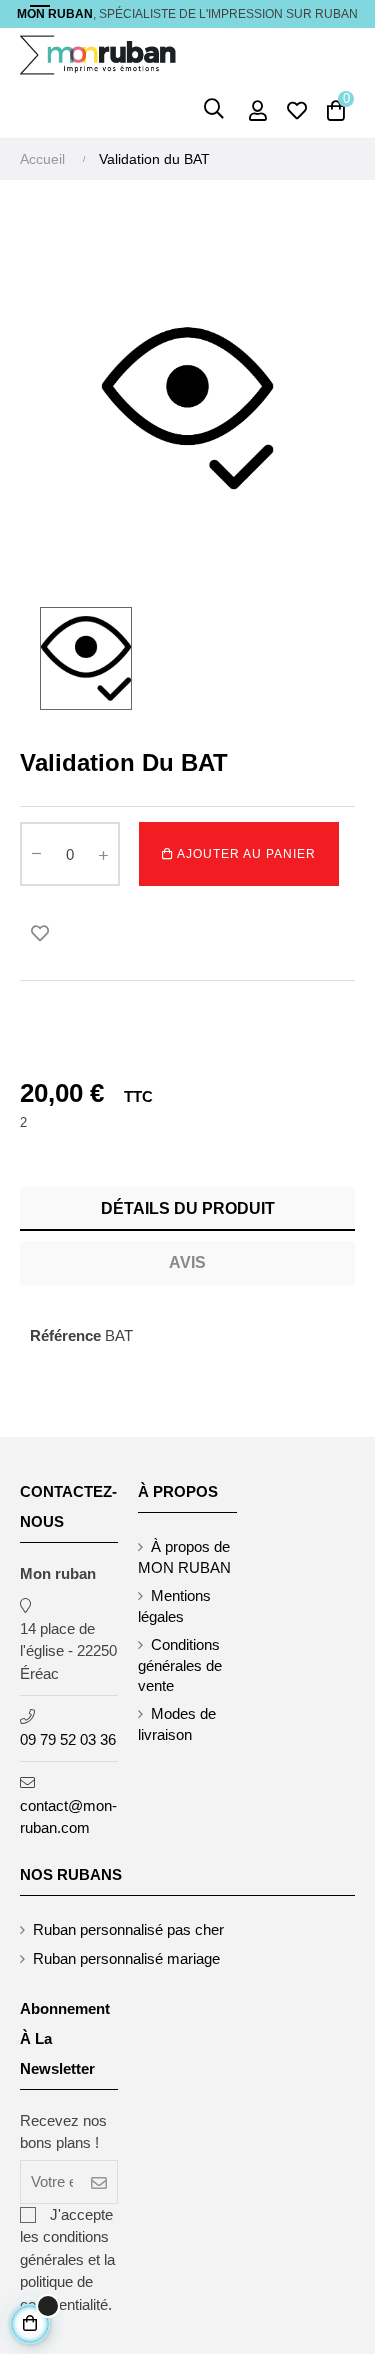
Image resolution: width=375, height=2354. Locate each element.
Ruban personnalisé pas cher (128, 1929)
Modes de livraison (177, 1724)
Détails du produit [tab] (188, 1208)
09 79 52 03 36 (68, 1739)
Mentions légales (174, 1606)
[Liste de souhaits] (40, 933)
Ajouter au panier (245, 854)
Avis (187, 1262)
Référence (65, 1335)
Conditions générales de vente (180, 1665)
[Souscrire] (99, 2182)
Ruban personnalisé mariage (126, 1958)
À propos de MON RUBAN (184, 1557)
